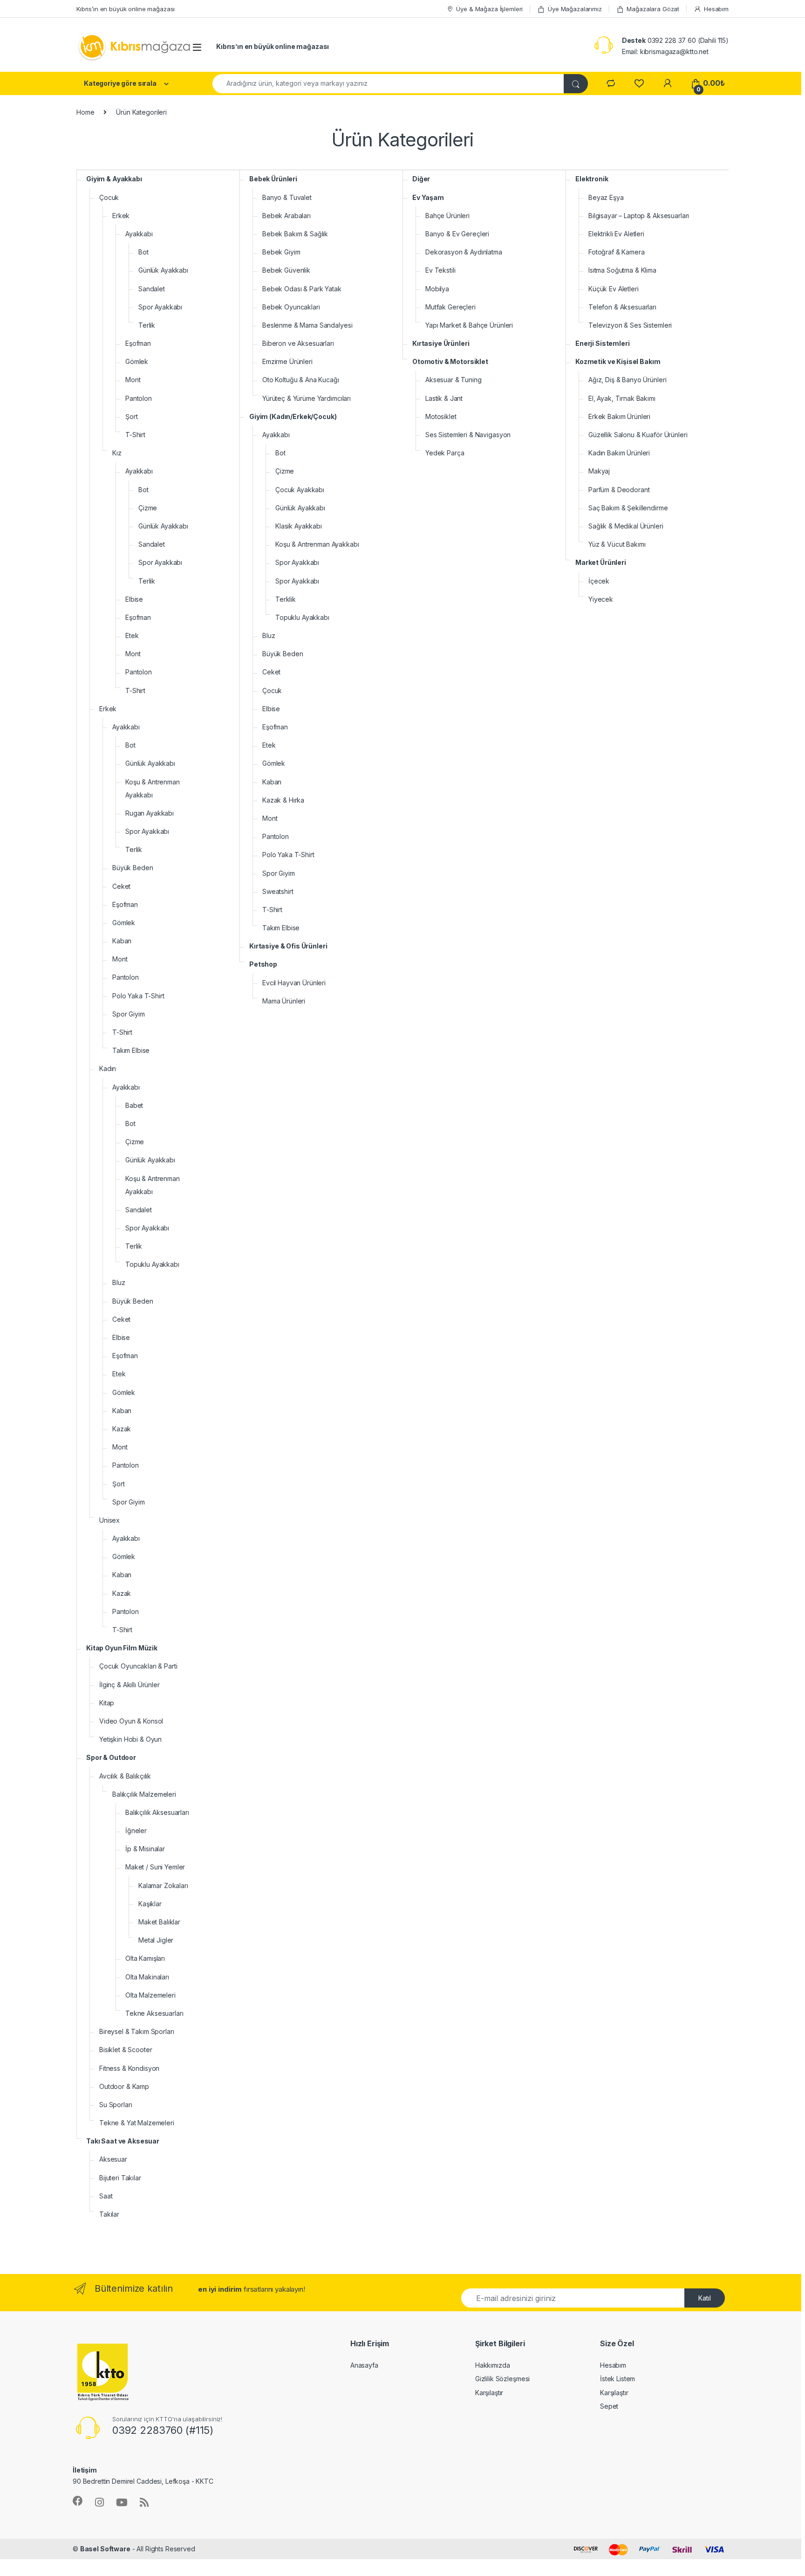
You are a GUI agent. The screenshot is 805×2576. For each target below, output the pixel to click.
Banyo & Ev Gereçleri (457, 234)
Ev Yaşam (428, 197)
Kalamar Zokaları (163, 1886)
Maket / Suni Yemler (155, 1867)
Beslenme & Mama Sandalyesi (307, 325)
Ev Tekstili (440, 270)
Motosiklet (441, 416)
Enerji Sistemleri (603, 343)
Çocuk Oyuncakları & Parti (138, 1666)
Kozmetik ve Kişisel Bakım (618, 361)
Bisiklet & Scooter (126, 2050)
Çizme (148, 508)
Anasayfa (364, 2365)
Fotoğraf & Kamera (617, 252)
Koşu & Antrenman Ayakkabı (153, 788)
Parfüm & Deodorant (619, 490)
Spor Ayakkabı (160, 307)
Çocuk (109, 197)
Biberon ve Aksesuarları (298, 343)
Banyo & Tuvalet (287, 197)
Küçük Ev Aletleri (614, 289)
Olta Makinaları (147, 1977)
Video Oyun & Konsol (131, 1721)
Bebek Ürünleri (273, 179)
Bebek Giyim (281, 252)
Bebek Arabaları (287, 216)
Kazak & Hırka (283, 800)
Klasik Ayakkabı (299, 526)
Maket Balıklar (159, 1922)
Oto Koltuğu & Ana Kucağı (301, 380)
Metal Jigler (156, 1940)
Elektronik (592, 179)
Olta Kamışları (145, 1958)
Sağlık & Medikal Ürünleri (626, 526)
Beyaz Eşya (606, 197)
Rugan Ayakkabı (150, 813)
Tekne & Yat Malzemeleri (137, 2123)
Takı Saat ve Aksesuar (123, 2141)
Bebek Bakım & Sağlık (295, 234)
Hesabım (716, 9)
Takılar (109, 2214)
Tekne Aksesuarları (154, 2013)
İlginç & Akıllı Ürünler (130, 1685)
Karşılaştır (489, 2393)
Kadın (108, 1068)
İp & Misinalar (145, 1849)
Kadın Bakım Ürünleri (619, 453)
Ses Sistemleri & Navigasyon (468, 435)
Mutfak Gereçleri (450, 307)
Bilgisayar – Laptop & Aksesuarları (639, 216)
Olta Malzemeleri (150, 1995)
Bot (143, 252)
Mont (133, 380)
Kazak (122, 1429)
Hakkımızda (493, 2365)
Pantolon (139, 398)
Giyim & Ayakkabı (114, 179)
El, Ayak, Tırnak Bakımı (622, 398)
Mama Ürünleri (284, 1001)
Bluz (119, 1282)
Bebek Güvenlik (286, 270)
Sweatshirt (278, 891)
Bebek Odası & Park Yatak (302, 289)
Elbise (134, 599)
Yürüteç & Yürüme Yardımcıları (307, 398)
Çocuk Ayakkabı (300, 490)
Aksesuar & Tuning (454, 380)
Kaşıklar (150, 1904)
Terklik (286, 599)
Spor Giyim (129, 1014)
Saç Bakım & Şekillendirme (628, 508)
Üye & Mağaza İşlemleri (489, 9)
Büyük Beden (133, 868)
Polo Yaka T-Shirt (138, 996)
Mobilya (437, 289)
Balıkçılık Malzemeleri (144, 1794)
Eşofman (138, 343)
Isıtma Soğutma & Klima (622, 270)
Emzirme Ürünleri (287, 361)
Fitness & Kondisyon (129, 2068)
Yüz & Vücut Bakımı (617, 544)
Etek (132, 635)
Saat (106, 2196)
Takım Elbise (131, 1050)
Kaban (122, 941)
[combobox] (388, 84)
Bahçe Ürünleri (447, 216)
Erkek (121, 216)
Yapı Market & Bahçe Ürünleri (469, 325)
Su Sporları (116, 2105)
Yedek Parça (445, 453)
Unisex (109, 1520)
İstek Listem (617, 2379)
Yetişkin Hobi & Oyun (130, 1739)
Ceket (121, 886)
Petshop (263, 964)
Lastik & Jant (444, 398)
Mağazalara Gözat (653, 9)
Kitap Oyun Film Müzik (122, 1648)
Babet (134, 1105)
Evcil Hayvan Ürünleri (294, 983)
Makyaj (599, 471)
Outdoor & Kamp (124, 2086)
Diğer (421, 179)
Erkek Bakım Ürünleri (619, 416)
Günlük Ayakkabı (163, 270)
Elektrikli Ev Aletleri (616, 234)
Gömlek (137, 361)
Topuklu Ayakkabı (152, 1264)
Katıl (705, 2298)
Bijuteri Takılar (120, 2178)
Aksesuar (113, 2159)
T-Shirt (135, 435)
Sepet (609, 2406)
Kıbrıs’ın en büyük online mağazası (126, 9)
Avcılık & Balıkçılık (125, 1776)
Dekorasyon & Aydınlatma (464, 252)
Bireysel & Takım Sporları (137, 2031)
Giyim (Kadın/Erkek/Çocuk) (293, 416)
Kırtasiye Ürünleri (441, 343)
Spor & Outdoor (111, 1757)
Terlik (147, 325)
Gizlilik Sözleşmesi (502, 2379)
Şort (131, 416)
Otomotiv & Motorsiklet (450, 361)
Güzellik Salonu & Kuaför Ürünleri (638, 435)
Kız (117, 453)
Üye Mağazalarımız (575, 9)
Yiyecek (601, 599)
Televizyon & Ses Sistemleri (630, 325)
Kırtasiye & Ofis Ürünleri (288, 946)
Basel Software (105, 2549)
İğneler (136, 1831)
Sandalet (152, 289)
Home (85, 112)
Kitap (107, 1703)
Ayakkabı (139, 234)
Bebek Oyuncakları (291, 307)
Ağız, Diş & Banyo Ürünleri (627, 380)
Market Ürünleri (601, 562)
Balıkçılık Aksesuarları (157, 1812)
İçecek (599, 581)
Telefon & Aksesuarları (622, 307)
